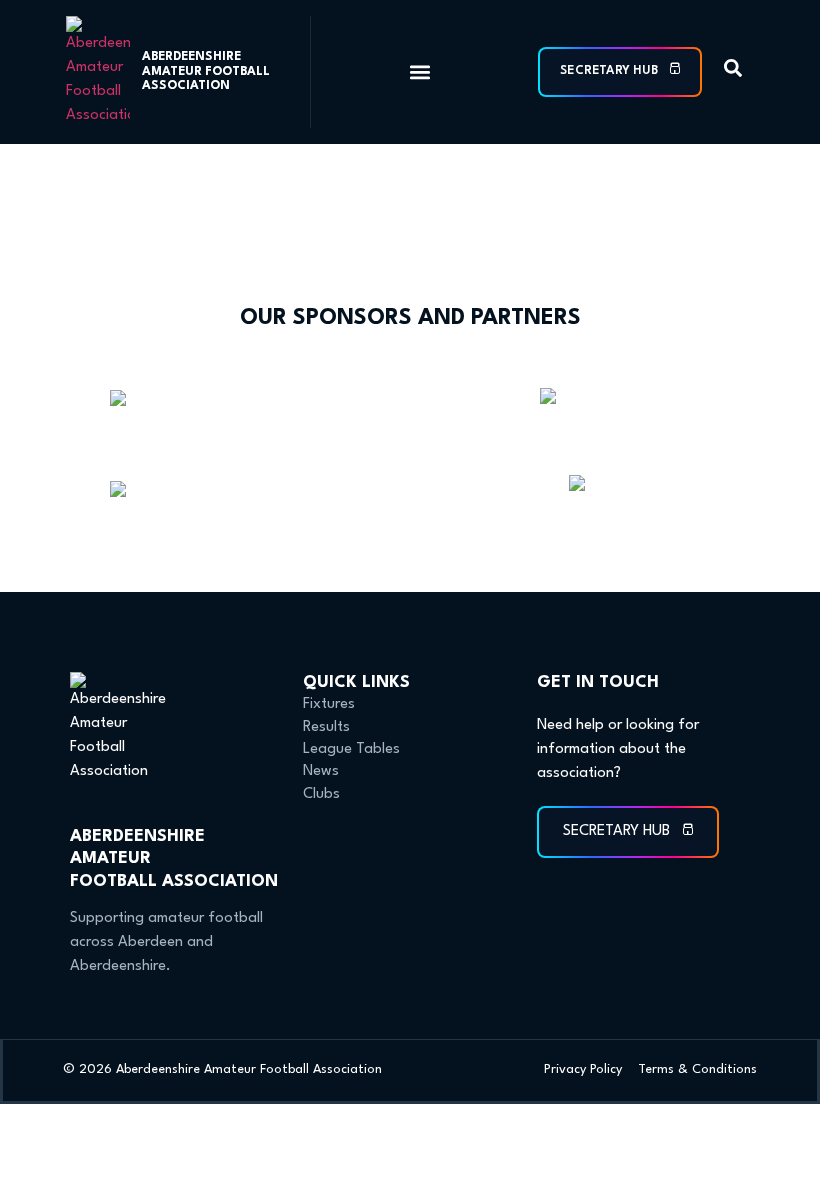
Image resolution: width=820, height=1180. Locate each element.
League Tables (351, 749)
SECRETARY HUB (610, 71)
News (321, 771)
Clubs (321, 794)
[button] (419, 72)
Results (326, 727)
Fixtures (329, 704)
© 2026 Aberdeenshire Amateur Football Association (222, 1069)
